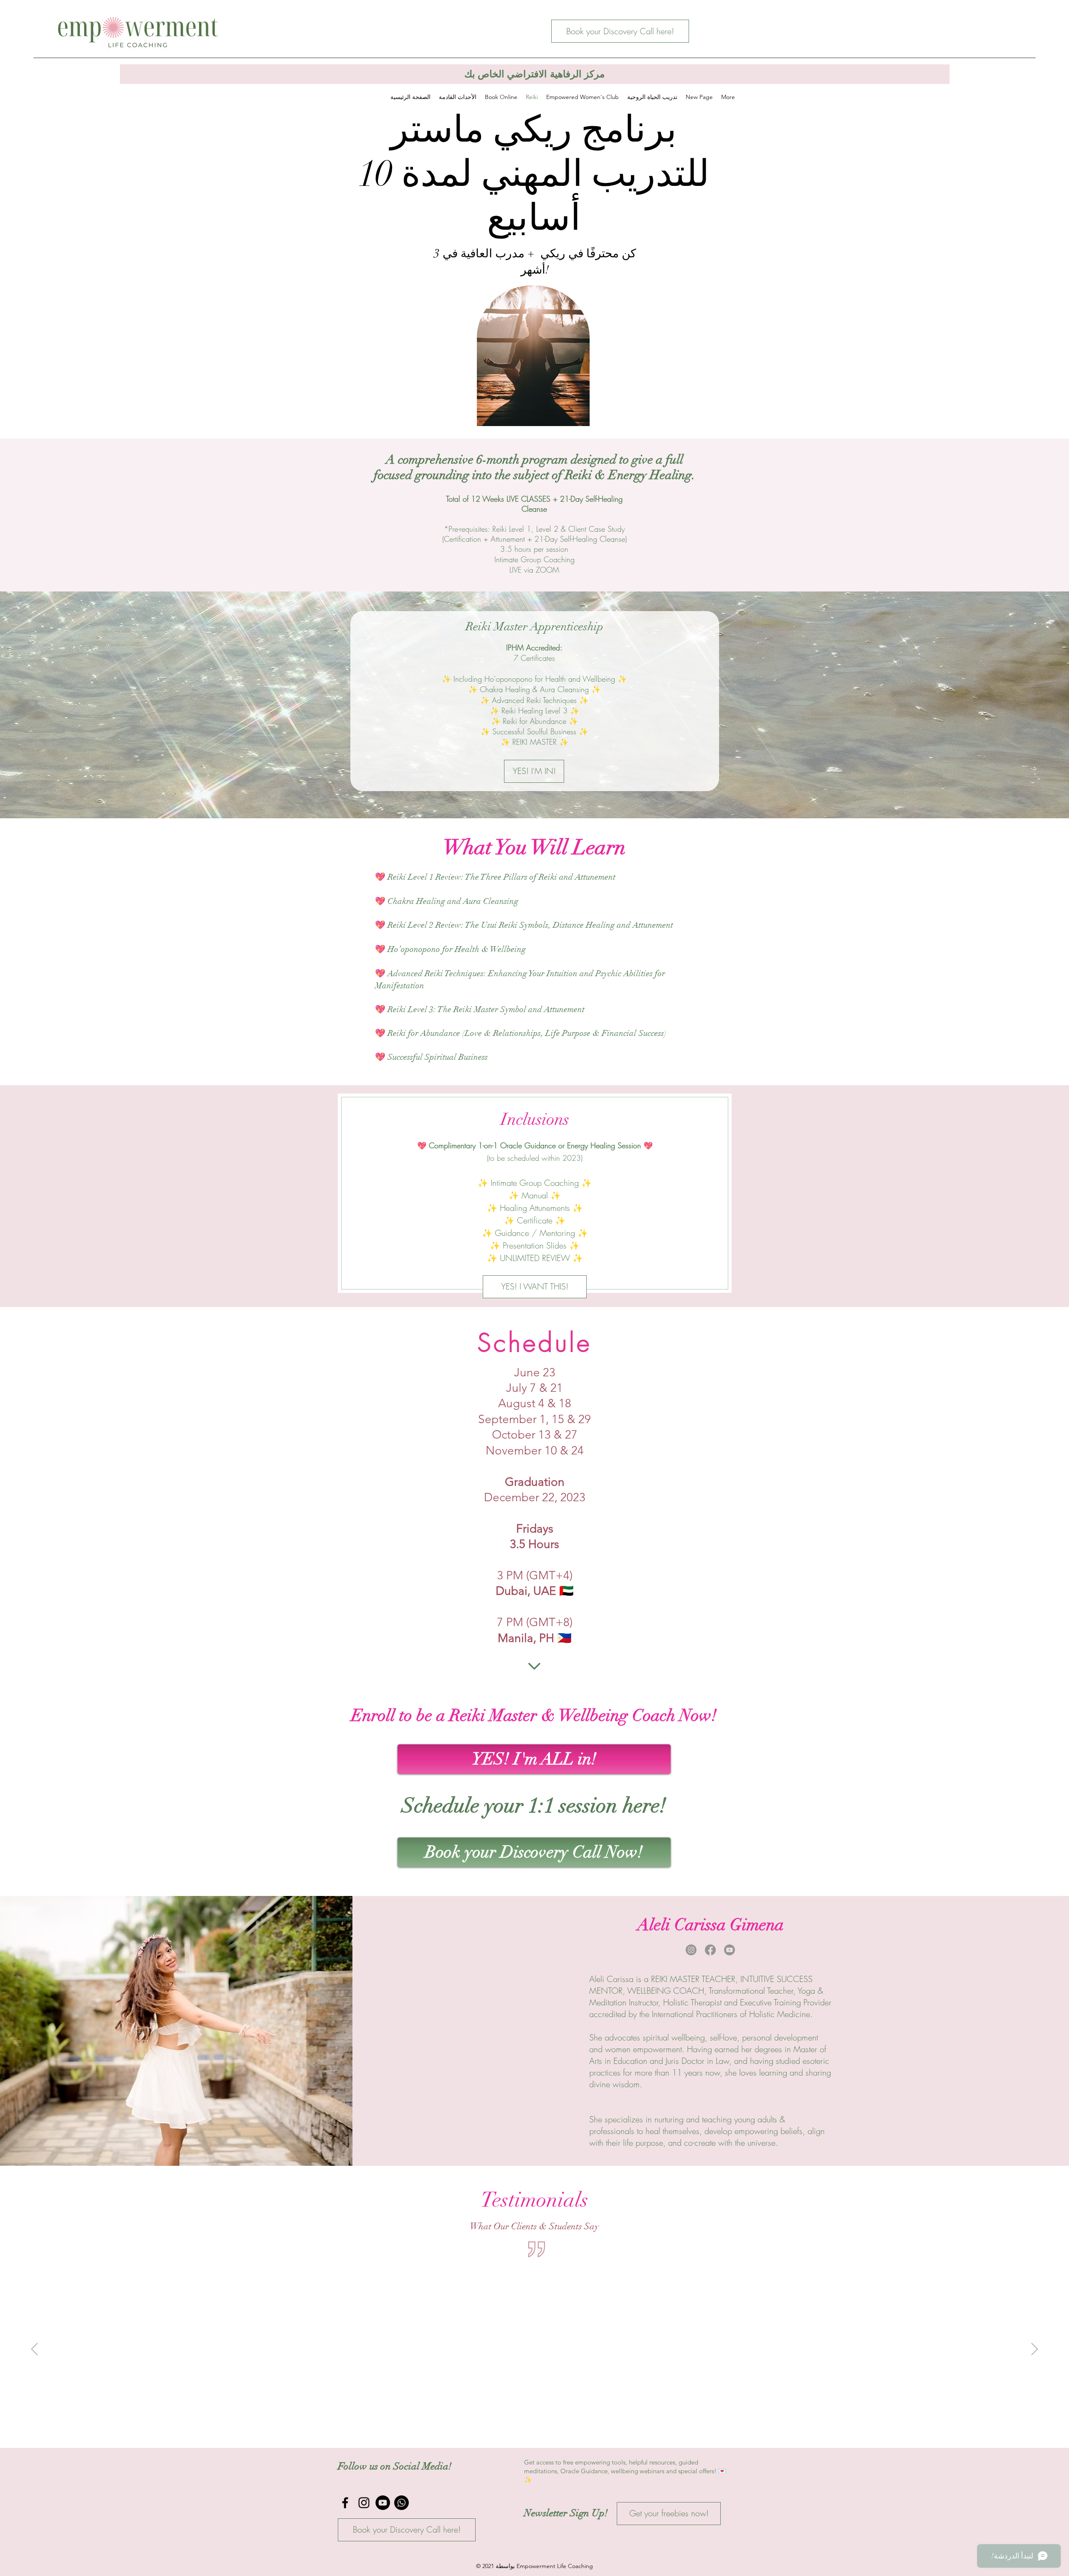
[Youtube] (730, 1950)
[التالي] (1035, 2350)
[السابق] (34, 2350)
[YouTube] (383, 2503)
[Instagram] (691, 1950)
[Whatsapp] (402, 2503)
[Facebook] (710, 1950)
